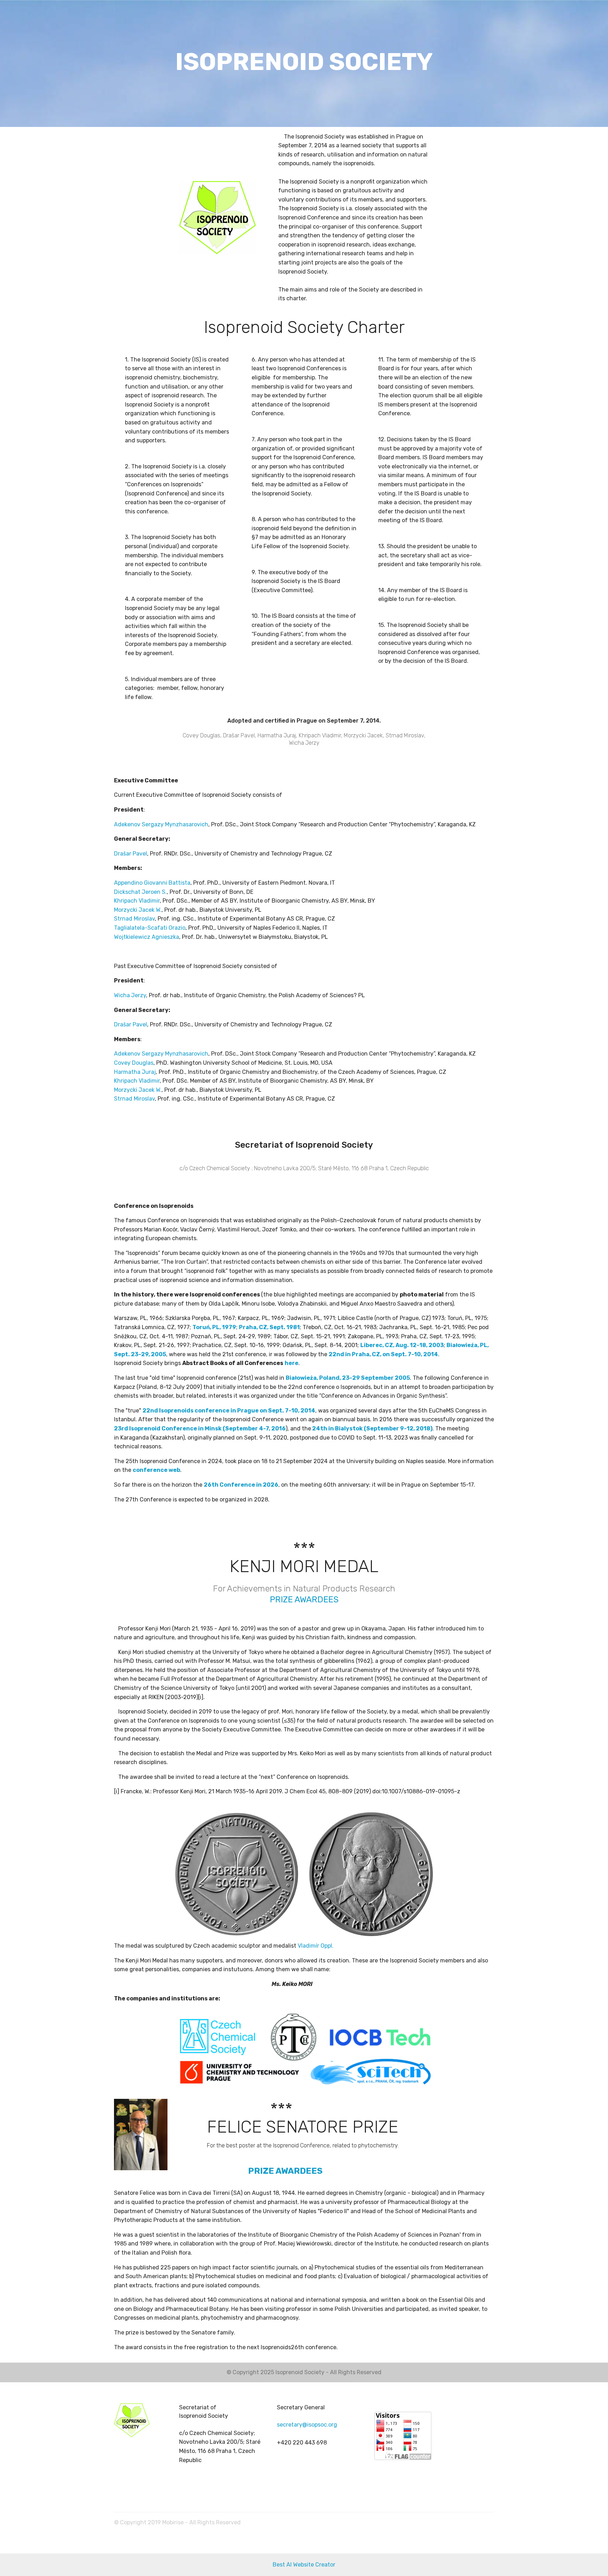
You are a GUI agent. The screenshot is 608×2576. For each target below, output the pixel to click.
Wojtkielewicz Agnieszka (147, 937)
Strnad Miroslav (134, 919)
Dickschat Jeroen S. (140, 892)
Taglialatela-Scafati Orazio (150, 928)
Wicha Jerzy (130, 995)
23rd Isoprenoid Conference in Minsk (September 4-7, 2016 (200, 1428)
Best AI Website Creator (304, 2565)
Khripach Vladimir (137, 901)
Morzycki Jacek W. (138, 910)
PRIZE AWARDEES (304, 1600)
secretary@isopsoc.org (307, 2425)
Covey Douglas (134, 1063)
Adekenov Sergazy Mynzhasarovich (161, 824)
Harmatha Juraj (135, 1072)
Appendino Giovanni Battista (152, 883)
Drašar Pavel (131, 854)
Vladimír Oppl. (316, 1946)
